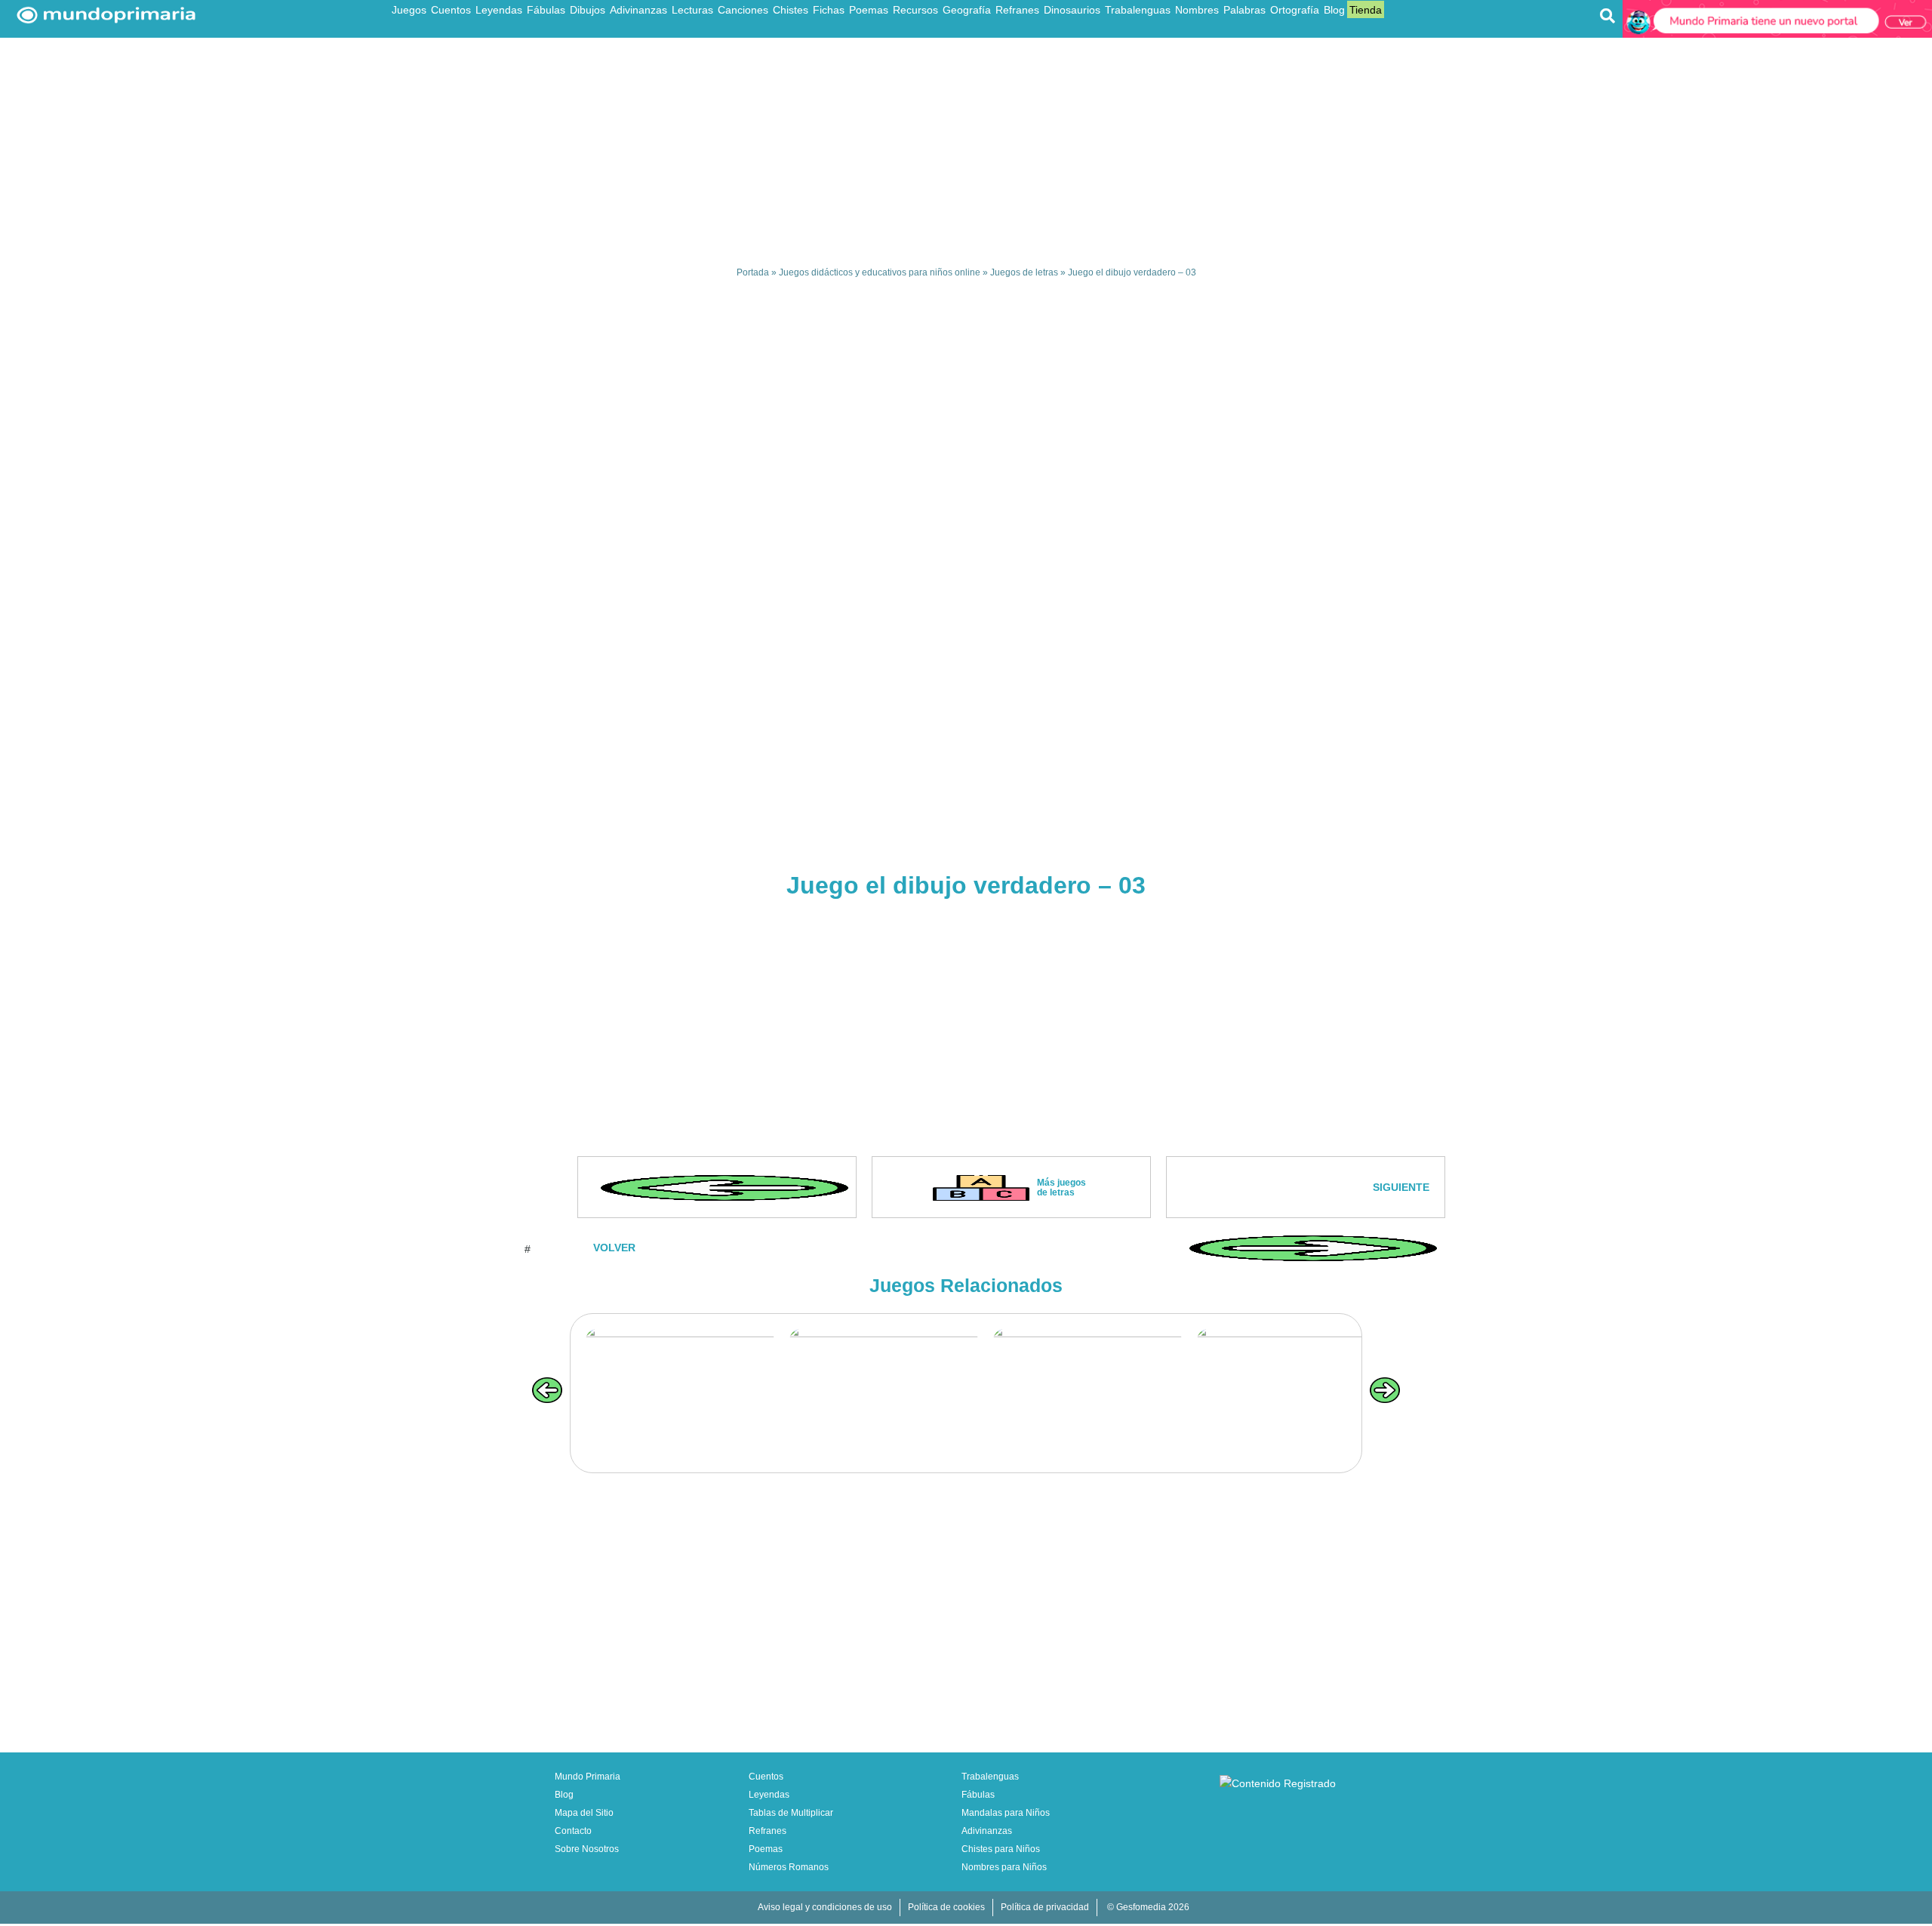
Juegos (409, 10)
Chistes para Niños (1001, 1849)
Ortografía (1295, 10)
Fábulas (546, 10)
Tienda (1366, 10)
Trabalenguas (1138, 10)
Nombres (1197, 10)
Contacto (573, 1831)
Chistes (791, 10)
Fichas (829, 10)
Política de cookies (946, 1907)
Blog (1334, 10)
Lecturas (692, 10)
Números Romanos (789, 1867)
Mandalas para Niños (1006, 1813)
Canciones (743, 10)
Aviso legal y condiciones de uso (825, 1907)
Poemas (869, 10)
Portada (753, 272)
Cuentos (451, 10)
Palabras (1244, 10)
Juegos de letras (1024, 272)
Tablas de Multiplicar (791, 1813)
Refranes (1017, 10)
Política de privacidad (1045, 1907)
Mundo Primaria (588, 1777)
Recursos (915, 10)
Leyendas (499, 10)
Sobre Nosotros (587, 1849)
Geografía (967, 10)
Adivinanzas (638, 10)
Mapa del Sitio (584, 1813)
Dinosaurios (1072, 10)
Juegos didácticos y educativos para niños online (880, 272)
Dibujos (588, 10)
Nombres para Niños (1004, 1867)
